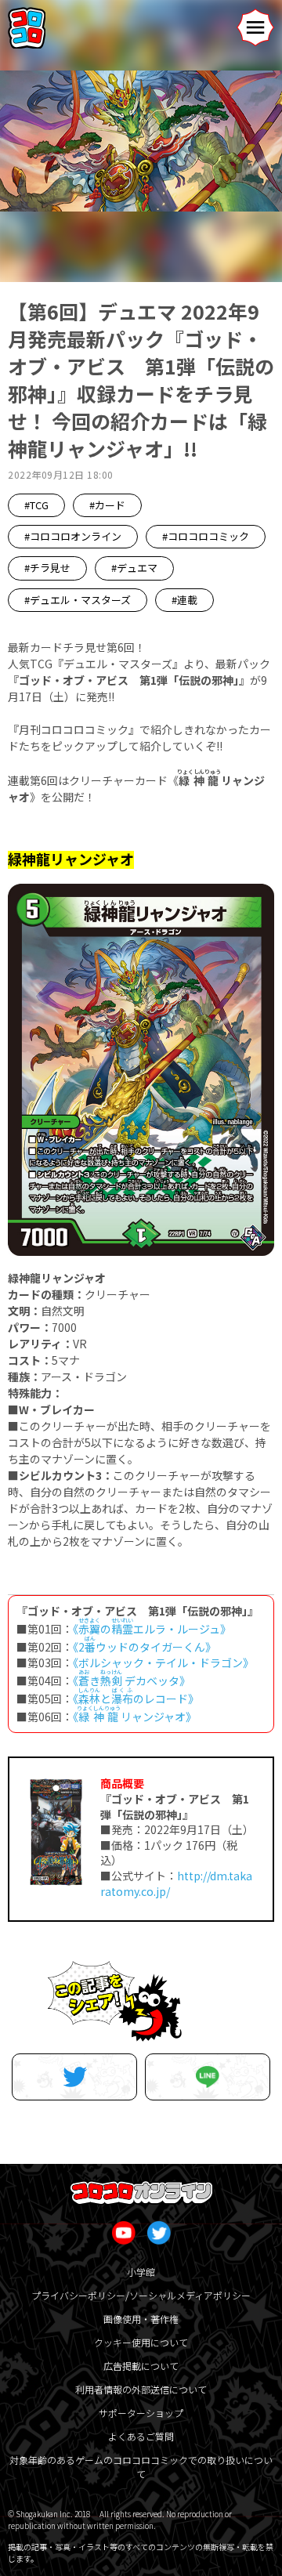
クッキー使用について (141, 2342)
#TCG (36, 505)
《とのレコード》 (136, 1699)
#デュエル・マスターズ (78, 600)
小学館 (141, 2272)
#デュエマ (134, 568)
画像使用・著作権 (141, 2319)
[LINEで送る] (208, 2077)
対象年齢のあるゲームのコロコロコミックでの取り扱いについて (141, 2467)
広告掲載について (141, 2366)
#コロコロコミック (206, 536)
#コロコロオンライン (73, 536)
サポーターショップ (141, 2413)
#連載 (184, 600)
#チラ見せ (47, 568)
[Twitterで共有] (74, 2077)
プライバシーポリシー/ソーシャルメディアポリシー (141, 2295)
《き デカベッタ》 (132, 1681)
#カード (107, 505)
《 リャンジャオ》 (135, 1717)
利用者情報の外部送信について (141, 2389)
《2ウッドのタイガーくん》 (145, 1647)
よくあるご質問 (141, 2436)
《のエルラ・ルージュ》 (152, 1629)
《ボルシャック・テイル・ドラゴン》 (163, 1662)
